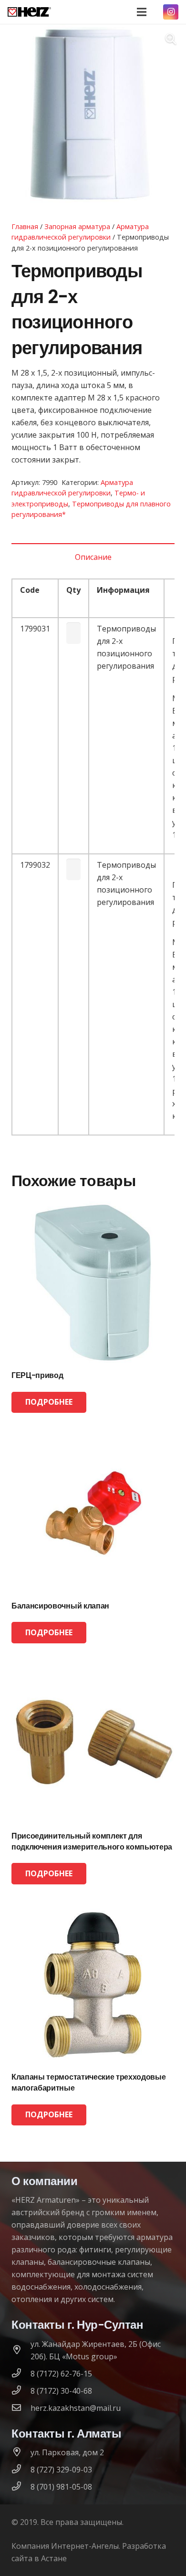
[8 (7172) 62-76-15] (21, 2374)
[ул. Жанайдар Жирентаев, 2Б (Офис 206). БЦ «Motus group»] (21, 2350)
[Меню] (142, 12)
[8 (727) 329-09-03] (21, 2470)
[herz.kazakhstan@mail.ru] (21, 2408)
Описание (93, 557)
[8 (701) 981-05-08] (21, 2487)
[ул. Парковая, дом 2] (21, 2452)
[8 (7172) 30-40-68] (21, 2391)
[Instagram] (171, 12)
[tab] (93, 557)
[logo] (29, 12)
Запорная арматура (77, 226)
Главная (25, 226)
